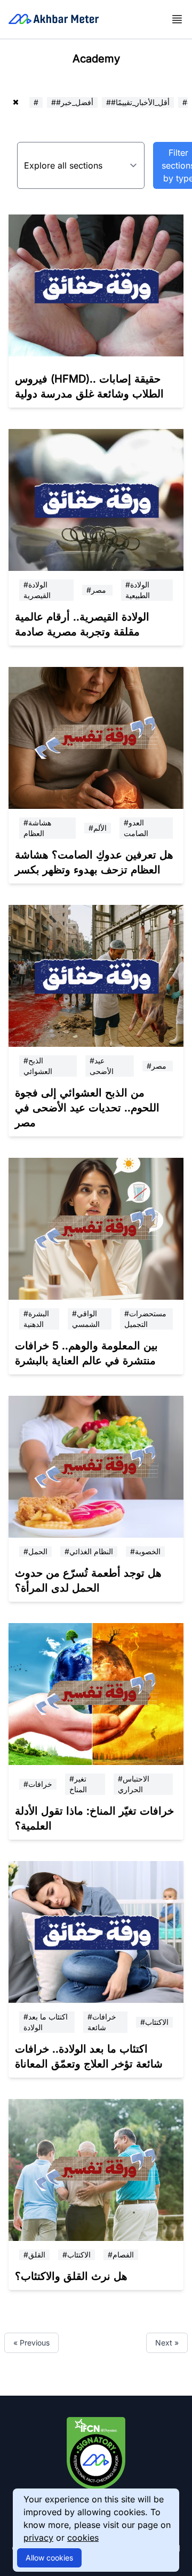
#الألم (98, 828)
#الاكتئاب (154, 2022)
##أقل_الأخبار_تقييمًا (138, 102)
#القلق (34, 2255)
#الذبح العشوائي (38, 1066)
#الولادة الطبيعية (138, 590)
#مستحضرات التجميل (145, 1319)
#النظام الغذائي (89, 1551)
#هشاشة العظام (37, 828)
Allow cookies (49, 2558)
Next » (167, 2343)
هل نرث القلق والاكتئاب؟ (71, 2276)
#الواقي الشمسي (86, 1319)
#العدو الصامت (136, 828)
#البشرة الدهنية (36, 1319)
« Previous (31, 2343)
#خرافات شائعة (102, 2022)
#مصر (97, 590)
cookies (83, 2538)
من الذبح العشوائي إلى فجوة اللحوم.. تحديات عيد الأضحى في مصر (87, 1108)
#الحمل (35, 1551)
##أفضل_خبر (72, 102)
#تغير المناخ (78, 1784)
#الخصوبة (145, 1551)
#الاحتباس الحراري (134, 1784)
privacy (38, 2538)
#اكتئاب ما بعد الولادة (46, 2022)
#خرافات (38, 1784)
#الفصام (121, 2255)
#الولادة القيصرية (37, 590)
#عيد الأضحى (102, 1066)
